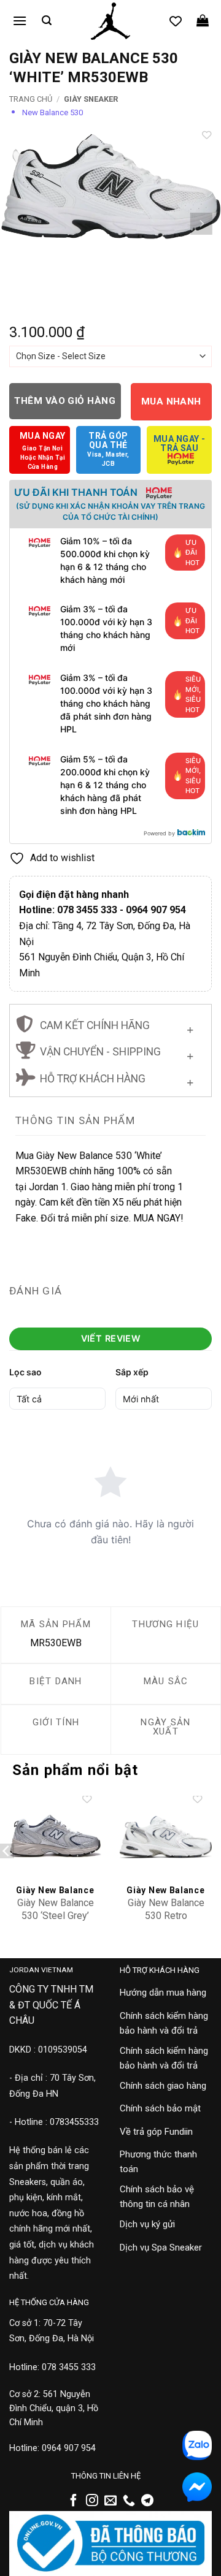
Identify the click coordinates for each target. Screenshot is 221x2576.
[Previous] (20, 224)
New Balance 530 (52, 112)
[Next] (201, 224)
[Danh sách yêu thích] (176, 21)
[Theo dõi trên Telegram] (147, 2501)
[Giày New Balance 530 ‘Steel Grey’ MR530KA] (55, 1837)
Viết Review (111, 1338)
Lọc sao (25, 1372)
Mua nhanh (171, 401)
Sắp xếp (132, 1372)
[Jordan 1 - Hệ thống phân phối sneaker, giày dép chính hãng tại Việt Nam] (110, 21)
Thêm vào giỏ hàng (65, 401)
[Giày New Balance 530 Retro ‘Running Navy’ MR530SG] (166, 1837)
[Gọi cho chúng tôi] (129, 2501)
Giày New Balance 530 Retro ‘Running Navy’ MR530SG (166, 1922)
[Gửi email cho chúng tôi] (110, 2501)
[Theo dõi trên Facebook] (74, 2501)
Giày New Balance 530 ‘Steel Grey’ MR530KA (56, 1916)
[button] (20, 21)
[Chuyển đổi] (190, 1027)
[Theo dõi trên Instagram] (92, 2501)
